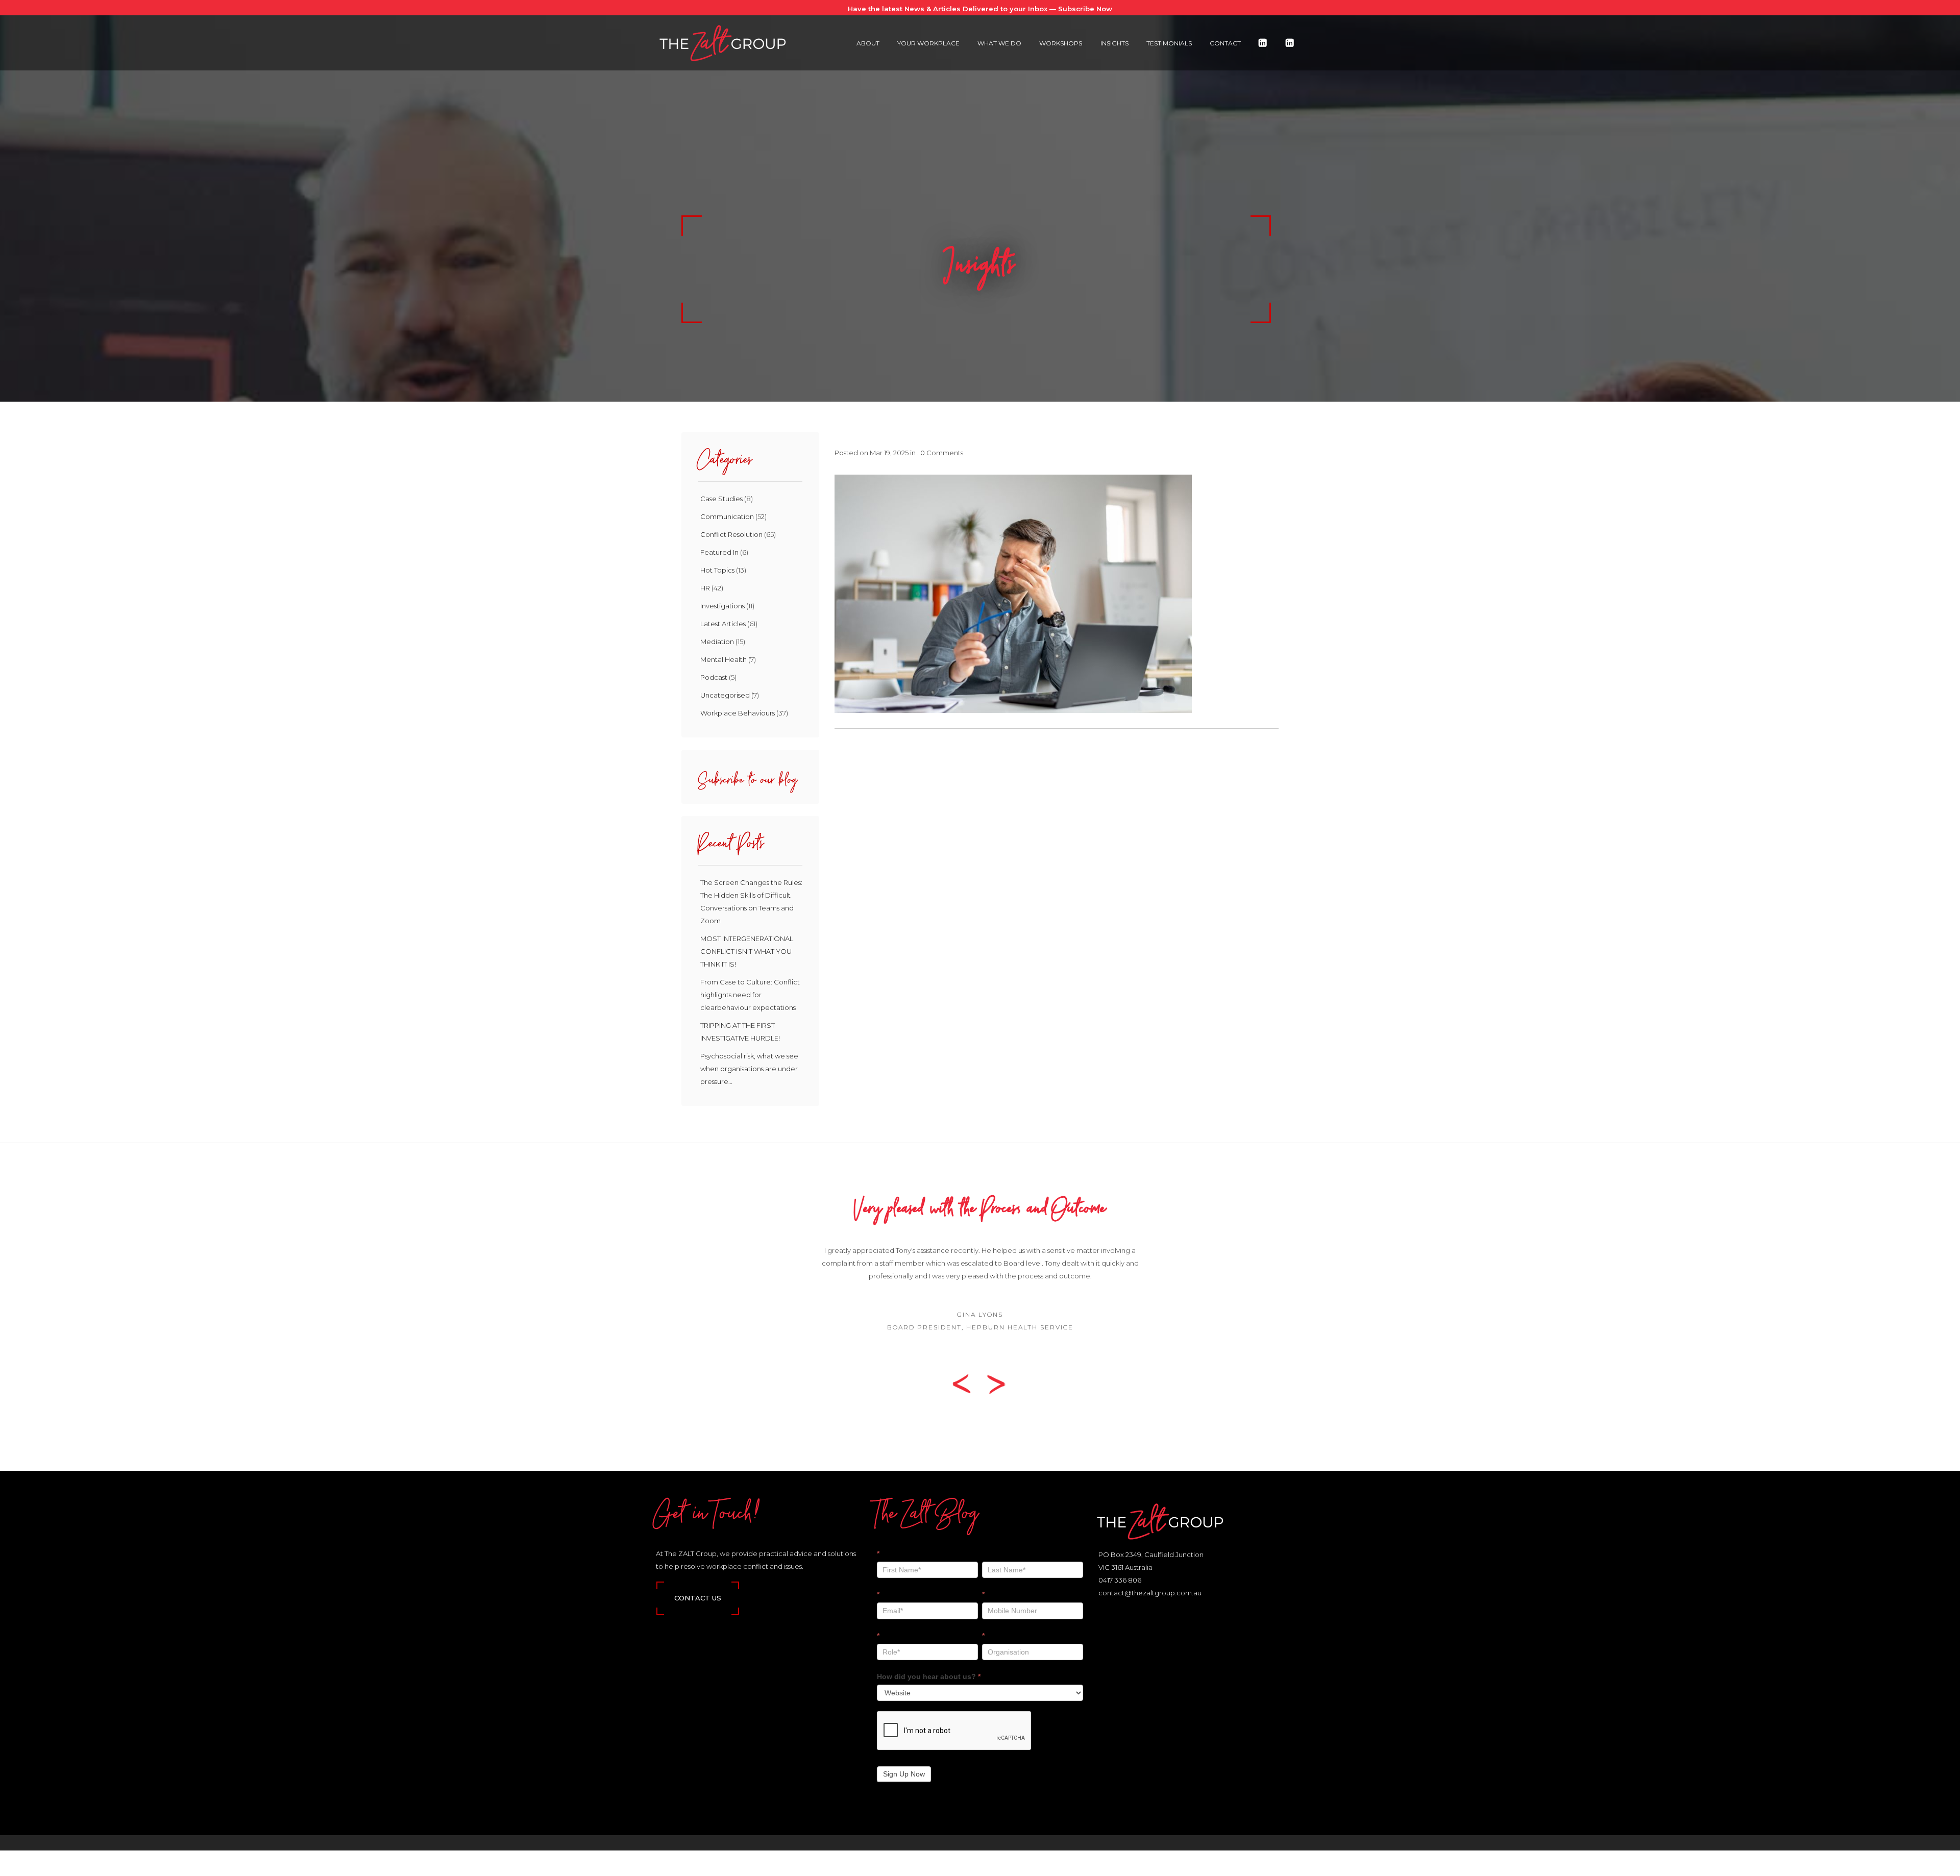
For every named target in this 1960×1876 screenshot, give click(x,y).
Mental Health (724, 659)
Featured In (719, 552)
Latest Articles (723, 624)
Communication (727, 516)
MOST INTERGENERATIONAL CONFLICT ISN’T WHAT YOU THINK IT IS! (747, 951)
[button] (965, 1384)
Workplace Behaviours (738, 713)
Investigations (722, 606)
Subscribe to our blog (748, 782)
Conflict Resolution (731, 534)
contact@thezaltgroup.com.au (1150, 1593)
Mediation (717, 641)
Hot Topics (717, 570)
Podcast (714, 677)
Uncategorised (725, 695)
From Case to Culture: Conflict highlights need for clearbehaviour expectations (750, 995)
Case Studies (721, 499)
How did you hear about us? (929, 1676)
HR (705, 588)
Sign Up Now (904, 1774)
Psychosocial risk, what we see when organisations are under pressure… (749, 1069)
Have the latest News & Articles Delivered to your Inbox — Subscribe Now (980, 9)
